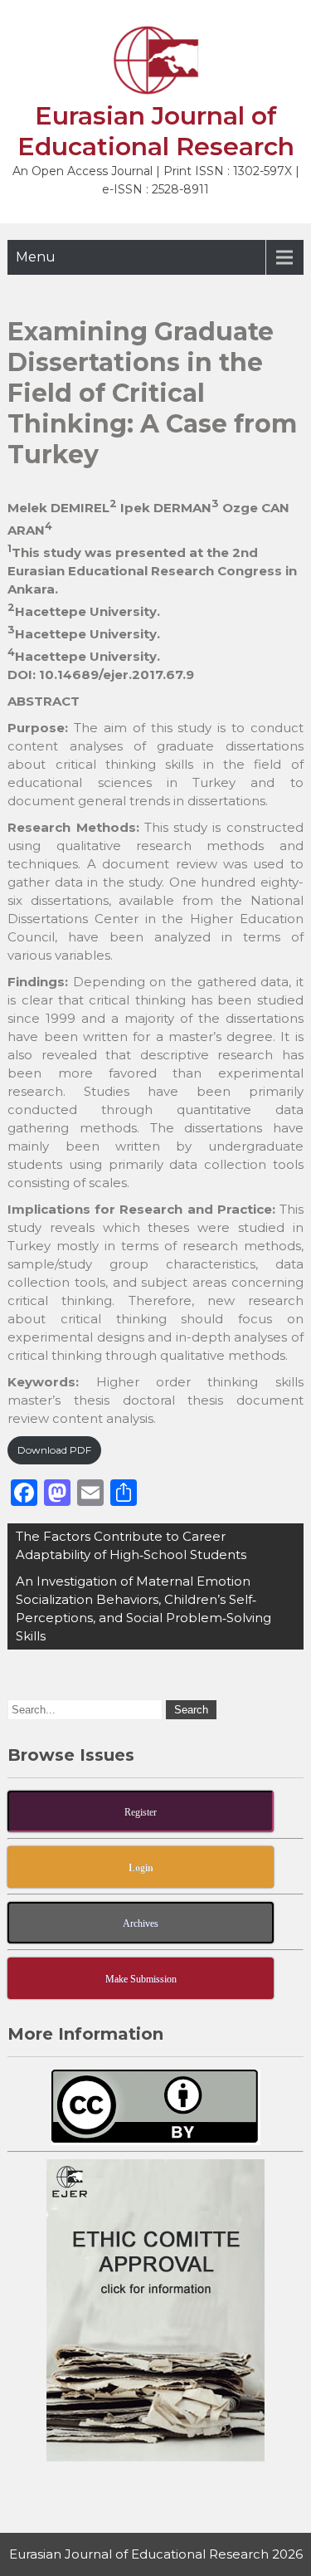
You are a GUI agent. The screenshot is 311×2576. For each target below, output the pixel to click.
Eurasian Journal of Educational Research (156, 131)
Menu (36, 257)
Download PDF (54, 1450)
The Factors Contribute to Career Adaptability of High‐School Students (131, 1545)
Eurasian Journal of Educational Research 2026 (156, 2554)
